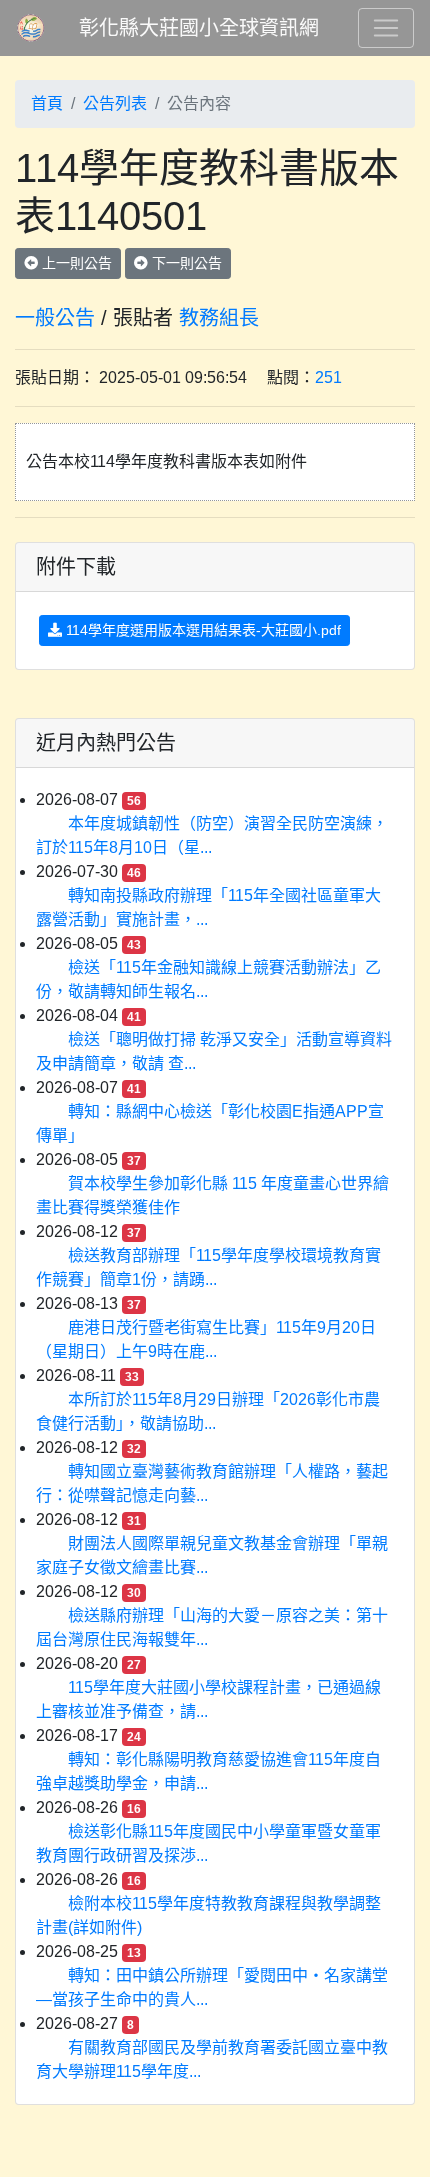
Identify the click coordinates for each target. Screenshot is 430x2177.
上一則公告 (75, 263)
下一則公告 (185, 263)
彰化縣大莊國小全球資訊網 (199, 28)
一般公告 (55, 318)
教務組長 (219, 318)
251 (328, 377)
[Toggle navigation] (386, 28)
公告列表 (115, 103)
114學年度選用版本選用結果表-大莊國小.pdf (201, 630)
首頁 (47, 103)
